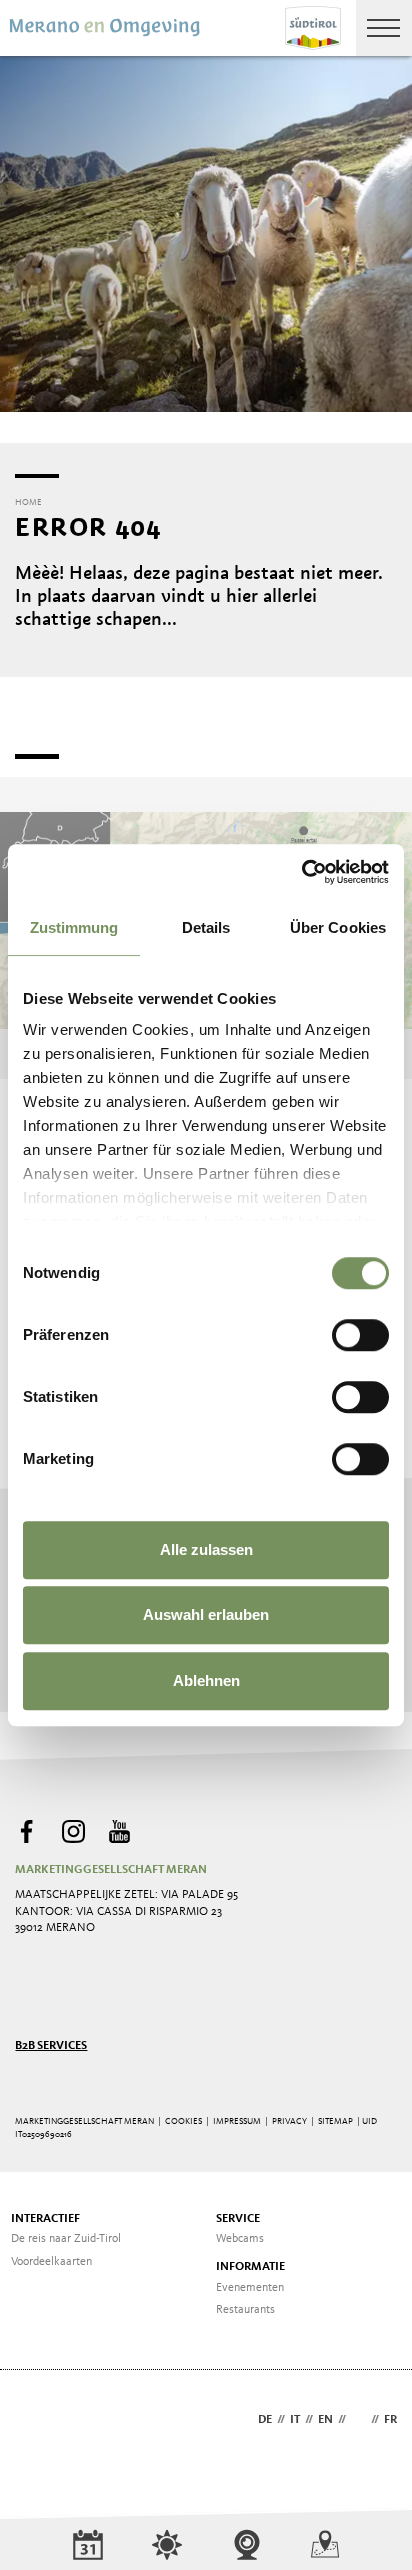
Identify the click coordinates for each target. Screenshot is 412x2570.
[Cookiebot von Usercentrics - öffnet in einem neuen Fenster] (301, 872)
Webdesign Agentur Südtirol (39, 2421)
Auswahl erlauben (206, 1614)
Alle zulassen (206, 1549)
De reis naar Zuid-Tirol (66, 2239)
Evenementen (250, 2288)
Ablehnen (206, 1680)
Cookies (183, 2121)
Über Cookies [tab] (338, 927)
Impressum (237, 2121)
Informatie (250, 2267)
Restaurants (245, 2310)
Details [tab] (206, 927)
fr (390, 2420)
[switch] (360, 1335)
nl (358, 2420)
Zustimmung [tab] (74, 927)
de (265, 2420)
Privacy (289, 2121)
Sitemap (335, 2121)
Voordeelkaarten (51, 2262)
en (325, 2420)
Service (238, 2219)
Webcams (240, 2239)
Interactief (45, 2219)
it (295, 2420)
